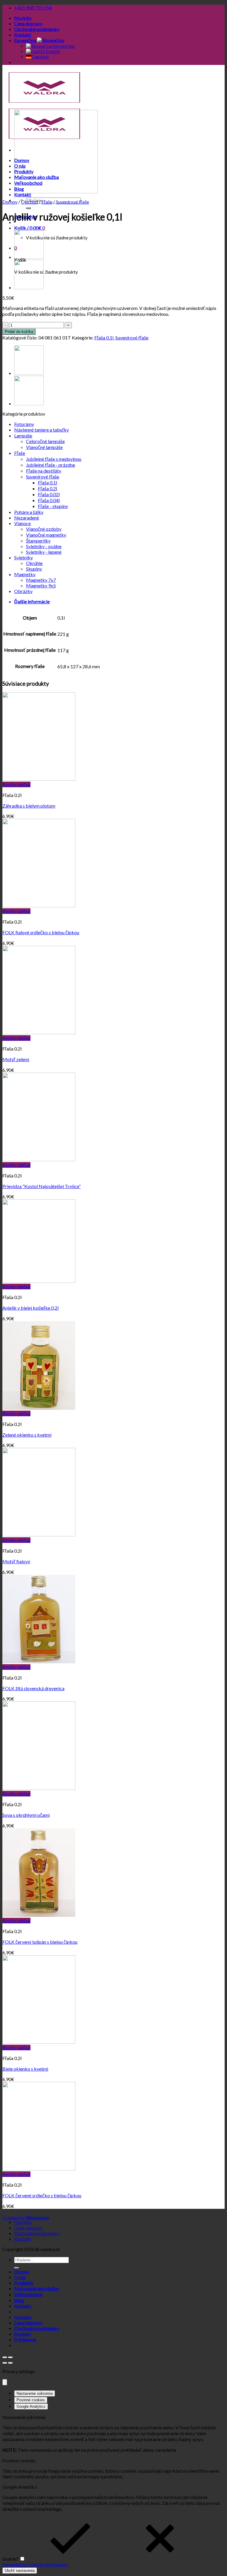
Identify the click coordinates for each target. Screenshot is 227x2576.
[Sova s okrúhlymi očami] (39, 1788)
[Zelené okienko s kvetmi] (39, 1408)
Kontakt (23, 35)
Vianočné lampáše (44, 447)
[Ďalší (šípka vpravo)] (10, 2363)
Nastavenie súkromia (35, 2393)
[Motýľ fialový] (39, 1534)
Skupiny (34, 569)
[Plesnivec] (29, 257)
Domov (10, 202)
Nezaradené (27, 518)
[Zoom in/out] (10, 2357)
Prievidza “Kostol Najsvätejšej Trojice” (42, 1186)
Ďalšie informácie (32, 601)
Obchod (29, 202)
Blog (19, 2300)
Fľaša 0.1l (104, 338)
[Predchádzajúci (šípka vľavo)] (5, 2363)
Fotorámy (24, 424)
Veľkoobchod (28, 2294)
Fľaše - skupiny (53, 506)
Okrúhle (34, 563)
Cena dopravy (28, 23)
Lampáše (23, 436)
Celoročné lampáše (45, 441)
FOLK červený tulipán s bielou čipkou (40, 1942)
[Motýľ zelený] (39, 1032)
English (53, 51)
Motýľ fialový (16, 1561)
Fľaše (47, 202)
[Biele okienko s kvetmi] (39, 2042)
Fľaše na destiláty (44, 471)
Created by (26, 2218)
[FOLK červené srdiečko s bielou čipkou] (39, 2169)
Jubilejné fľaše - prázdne (51, 465)
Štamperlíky (38, 541)
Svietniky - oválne (44, 546)
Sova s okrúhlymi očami (26, 1815)
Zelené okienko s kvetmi (27, 1435)
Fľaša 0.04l (49, 500)
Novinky (23, 18)
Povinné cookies (31, 2400)
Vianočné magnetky (46, 535)
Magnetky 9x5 (41, 585)
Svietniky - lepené (44, 552)
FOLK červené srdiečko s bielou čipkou (42, 2195)
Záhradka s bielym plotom (29, 806)
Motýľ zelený (16, 1059)
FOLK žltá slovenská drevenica (33, 1688)
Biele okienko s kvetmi (25, 2069)
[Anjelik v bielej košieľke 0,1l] (29, 288)
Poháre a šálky (29, 512)
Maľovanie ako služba (37, 2288)
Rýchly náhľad (16, 784)
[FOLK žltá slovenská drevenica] (39, 1661)
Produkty (24, 2283)
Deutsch (40, 57)
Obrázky (23, 591)
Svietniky (23, 557)
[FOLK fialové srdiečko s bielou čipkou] (39, 905)
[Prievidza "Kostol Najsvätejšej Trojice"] (39, 1159)
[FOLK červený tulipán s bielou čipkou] (39, 1915)
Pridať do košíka (19, 332)
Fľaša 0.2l (47, 488)
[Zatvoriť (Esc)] (5, 2357)
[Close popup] (5, 2382)
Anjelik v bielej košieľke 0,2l (30, 1308)
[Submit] (28, 208)
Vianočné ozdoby (44, 529)
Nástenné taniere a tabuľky (42, 430)
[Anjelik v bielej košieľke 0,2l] (39, 1281)
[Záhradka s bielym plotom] (39, 779)
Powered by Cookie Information (35, 2564)
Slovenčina (26, 40)
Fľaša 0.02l (49, 494)
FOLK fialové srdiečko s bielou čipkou (41, 932)
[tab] (119, 602)
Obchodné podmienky (37, 29)
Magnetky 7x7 (41, 580)
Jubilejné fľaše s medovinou (54, 459)
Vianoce (22, 523)
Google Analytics (31, 2406)
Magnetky (25, 574)
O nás (20, 2277)
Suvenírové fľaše (72, 202)
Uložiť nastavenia (20, 2571)
